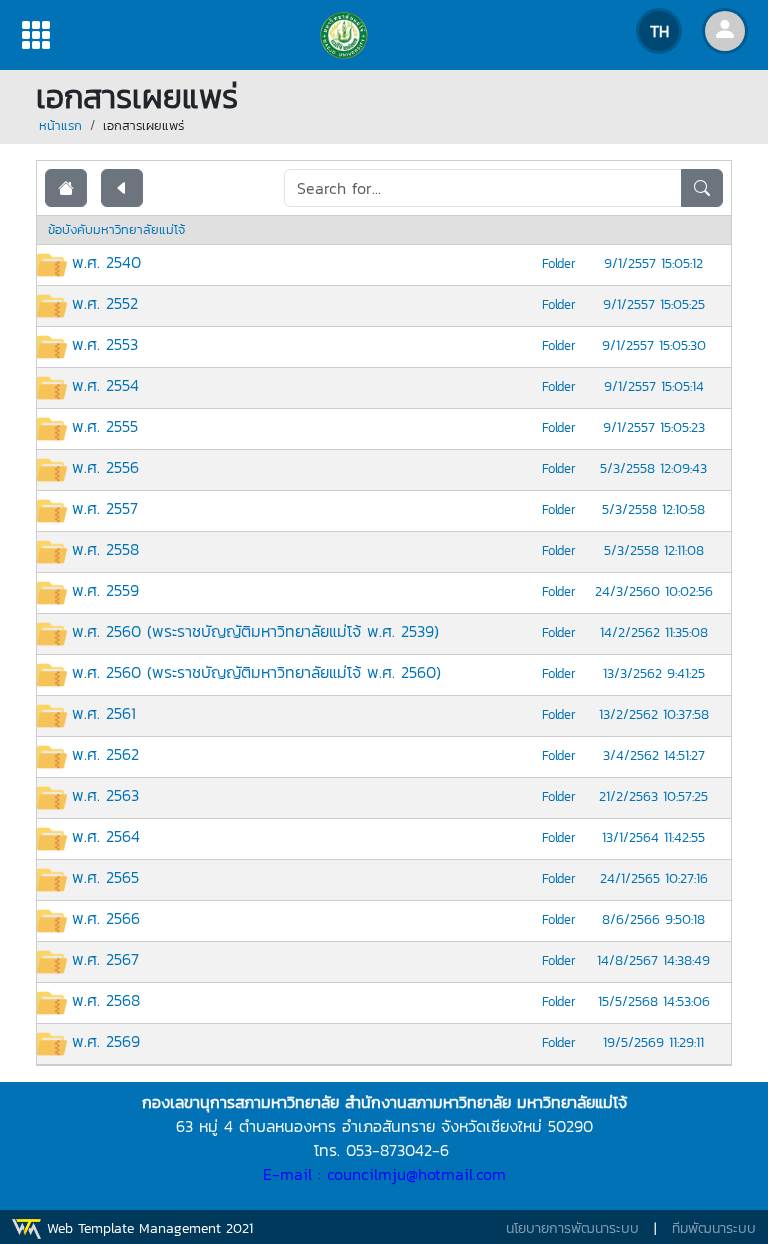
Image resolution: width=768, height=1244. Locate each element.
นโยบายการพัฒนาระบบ (572, 1228)
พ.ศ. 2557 (105, 508)
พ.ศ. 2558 (105, 549)
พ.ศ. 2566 (106, 918)
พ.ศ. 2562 (105, 754)
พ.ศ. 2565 (105, 877)
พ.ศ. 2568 (106, 1000)
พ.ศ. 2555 (105, 426)
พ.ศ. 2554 (105, 385)
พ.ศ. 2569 (106, 1041)
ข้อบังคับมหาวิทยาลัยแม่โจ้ (116, 229)
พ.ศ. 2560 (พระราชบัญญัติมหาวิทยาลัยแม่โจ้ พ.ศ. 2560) (256, 672)
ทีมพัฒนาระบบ (714, 1228)
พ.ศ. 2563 (105, 795)
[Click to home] (66, 188)
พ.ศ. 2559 (105, 590)
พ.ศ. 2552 (105, 303)
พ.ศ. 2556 (105, 467)
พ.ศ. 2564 (106, 836)
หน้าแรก (60, 125)
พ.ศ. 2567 (105, 959)
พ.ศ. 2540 (106, 262)
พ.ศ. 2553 (105, 344)
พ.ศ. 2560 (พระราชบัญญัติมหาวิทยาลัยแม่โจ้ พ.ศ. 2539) (255, 631)
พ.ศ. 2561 (104, 713)
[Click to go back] (122, 188)
